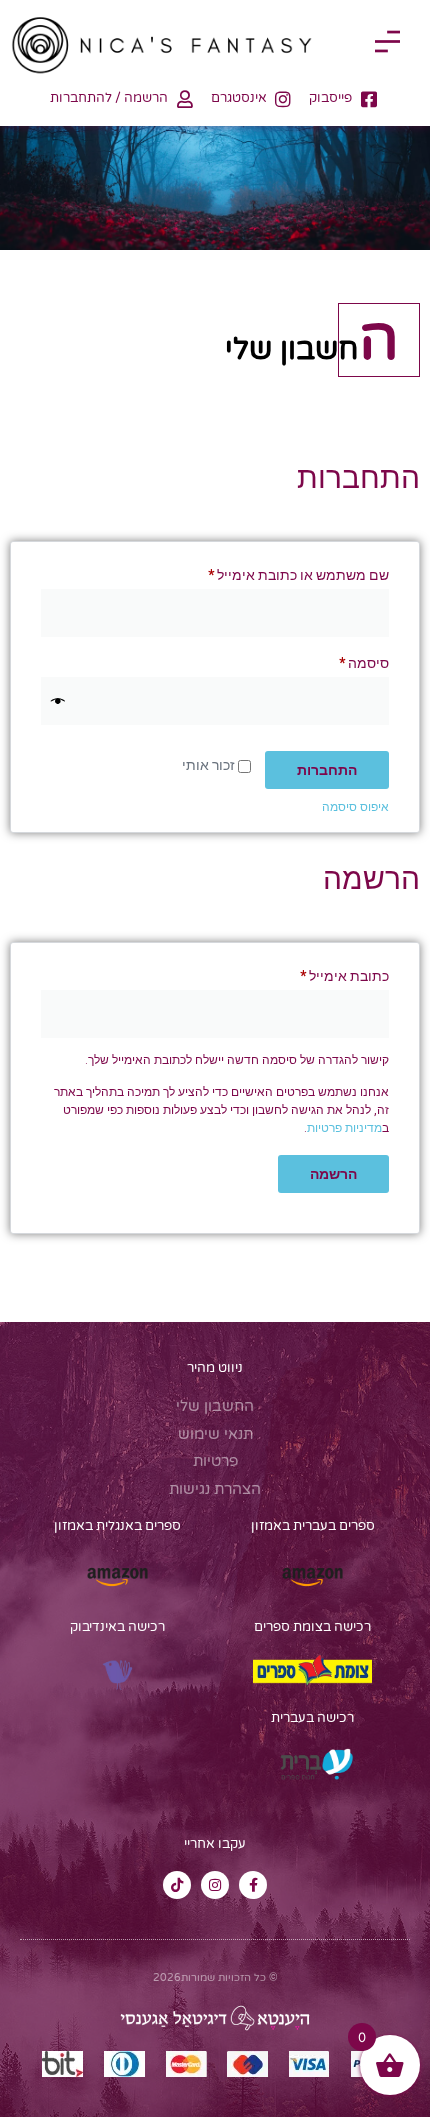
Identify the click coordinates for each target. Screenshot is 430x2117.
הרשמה (333, 1174)
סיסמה (349, 660)
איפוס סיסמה (355, 807)
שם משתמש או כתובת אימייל (284, 572)
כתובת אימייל (330, 973)
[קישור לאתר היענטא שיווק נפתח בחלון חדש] (215, 2018)
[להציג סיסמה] (58, 701)
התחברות (327, 770)
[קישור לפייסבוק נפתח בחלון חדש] (253, 1885)
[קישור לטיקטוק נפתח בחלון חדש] (177, 1885)
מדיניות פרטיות (344, 1128)
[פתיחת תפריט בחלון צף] (387, 41)
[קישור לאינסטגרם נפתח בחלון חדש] (215, 1885)
